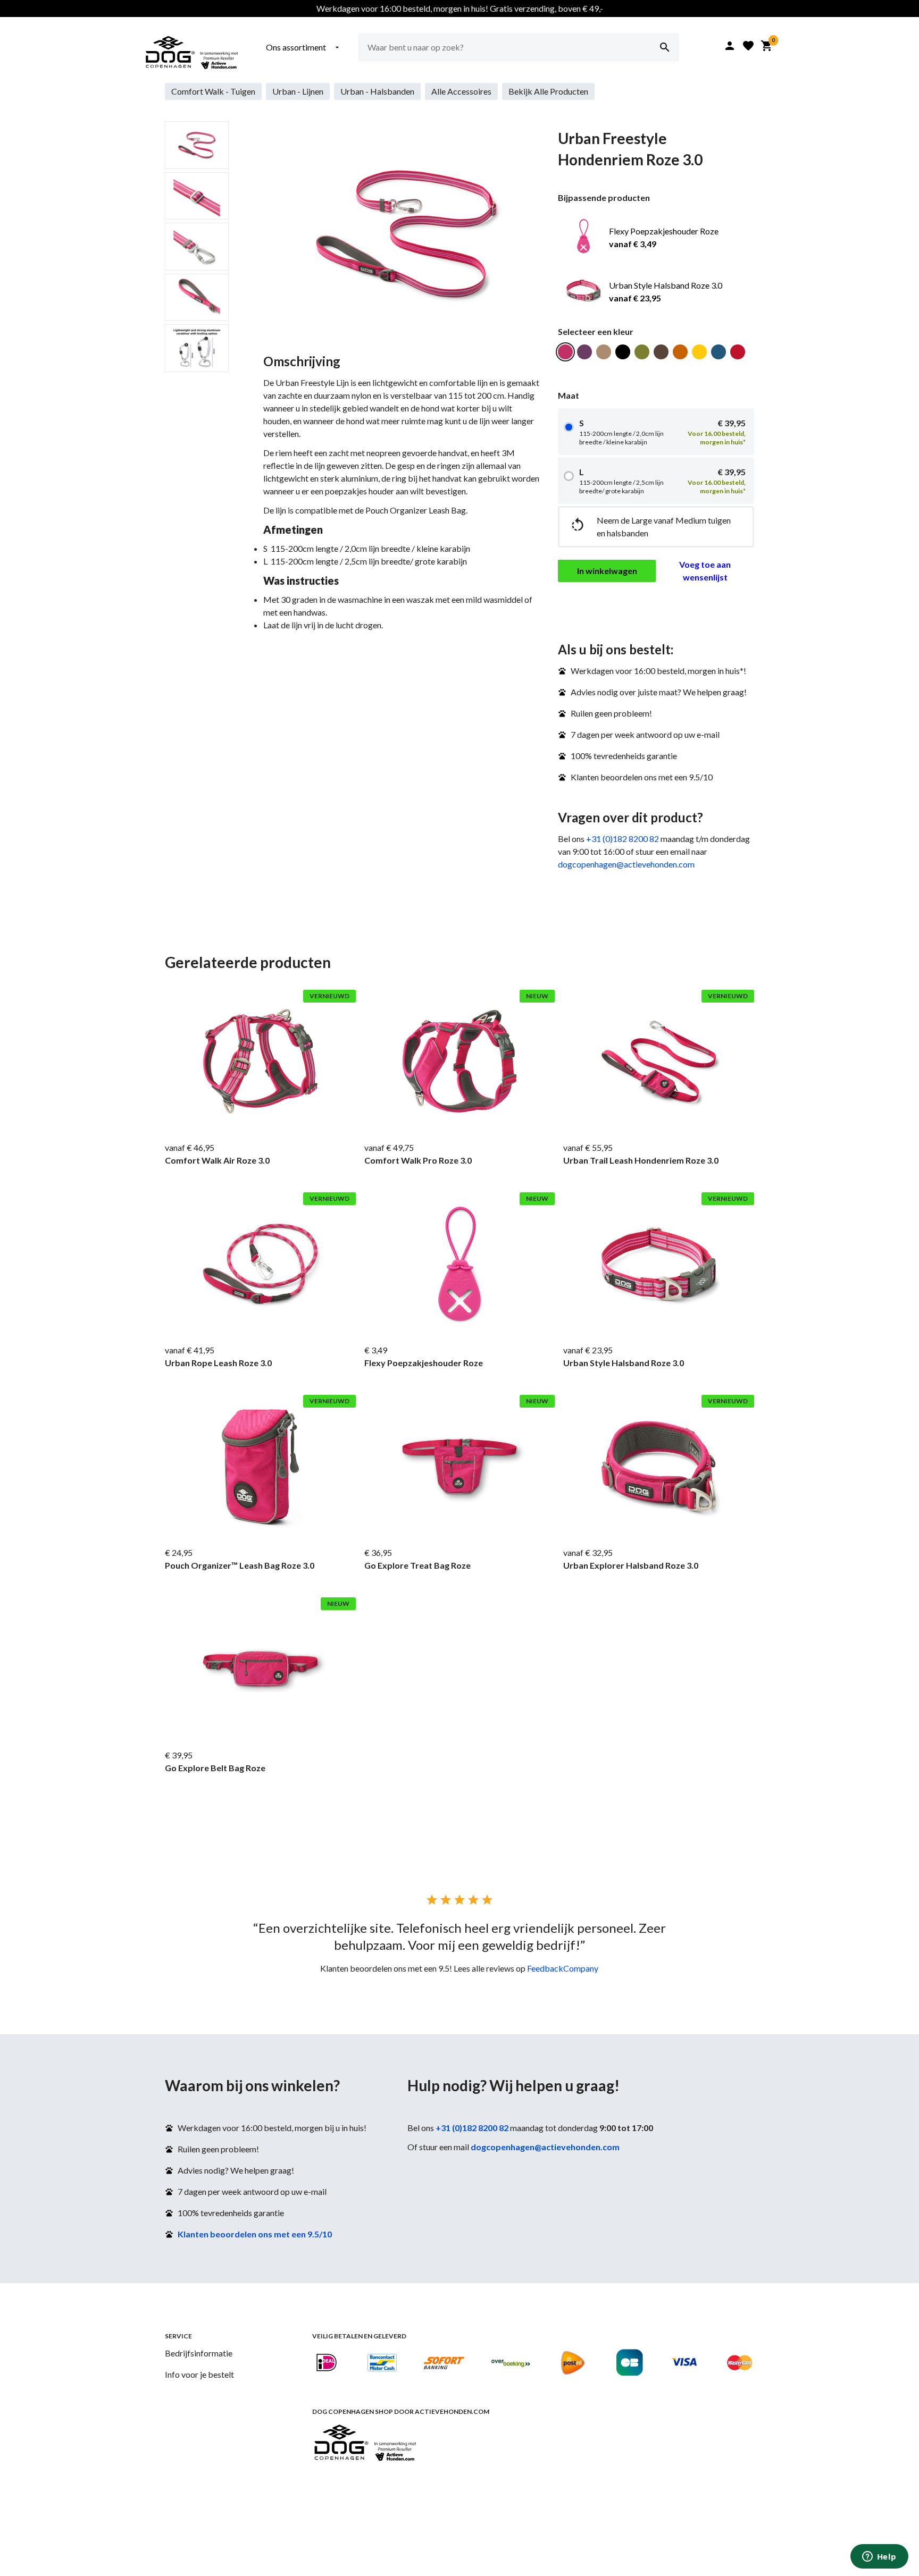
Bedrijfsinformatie (199, 2353)
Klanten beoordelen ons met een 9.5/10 (255, 2234)
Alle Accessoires (461, 91)
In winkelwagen (607, 571)
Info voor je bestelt (199, 2374)
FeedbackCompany (563, 1968)
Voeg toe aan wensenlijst (705, 571)
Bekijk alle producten (548, 91)
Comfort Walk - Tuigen (213, 91)
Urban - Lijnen (298, 91)
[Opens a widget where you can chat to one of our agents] (879, 2557)
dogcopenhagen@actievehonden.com (626, 864)
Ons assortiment (304, 47)
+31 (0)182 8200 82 (623, 839)
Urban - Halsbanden (377, 91)
